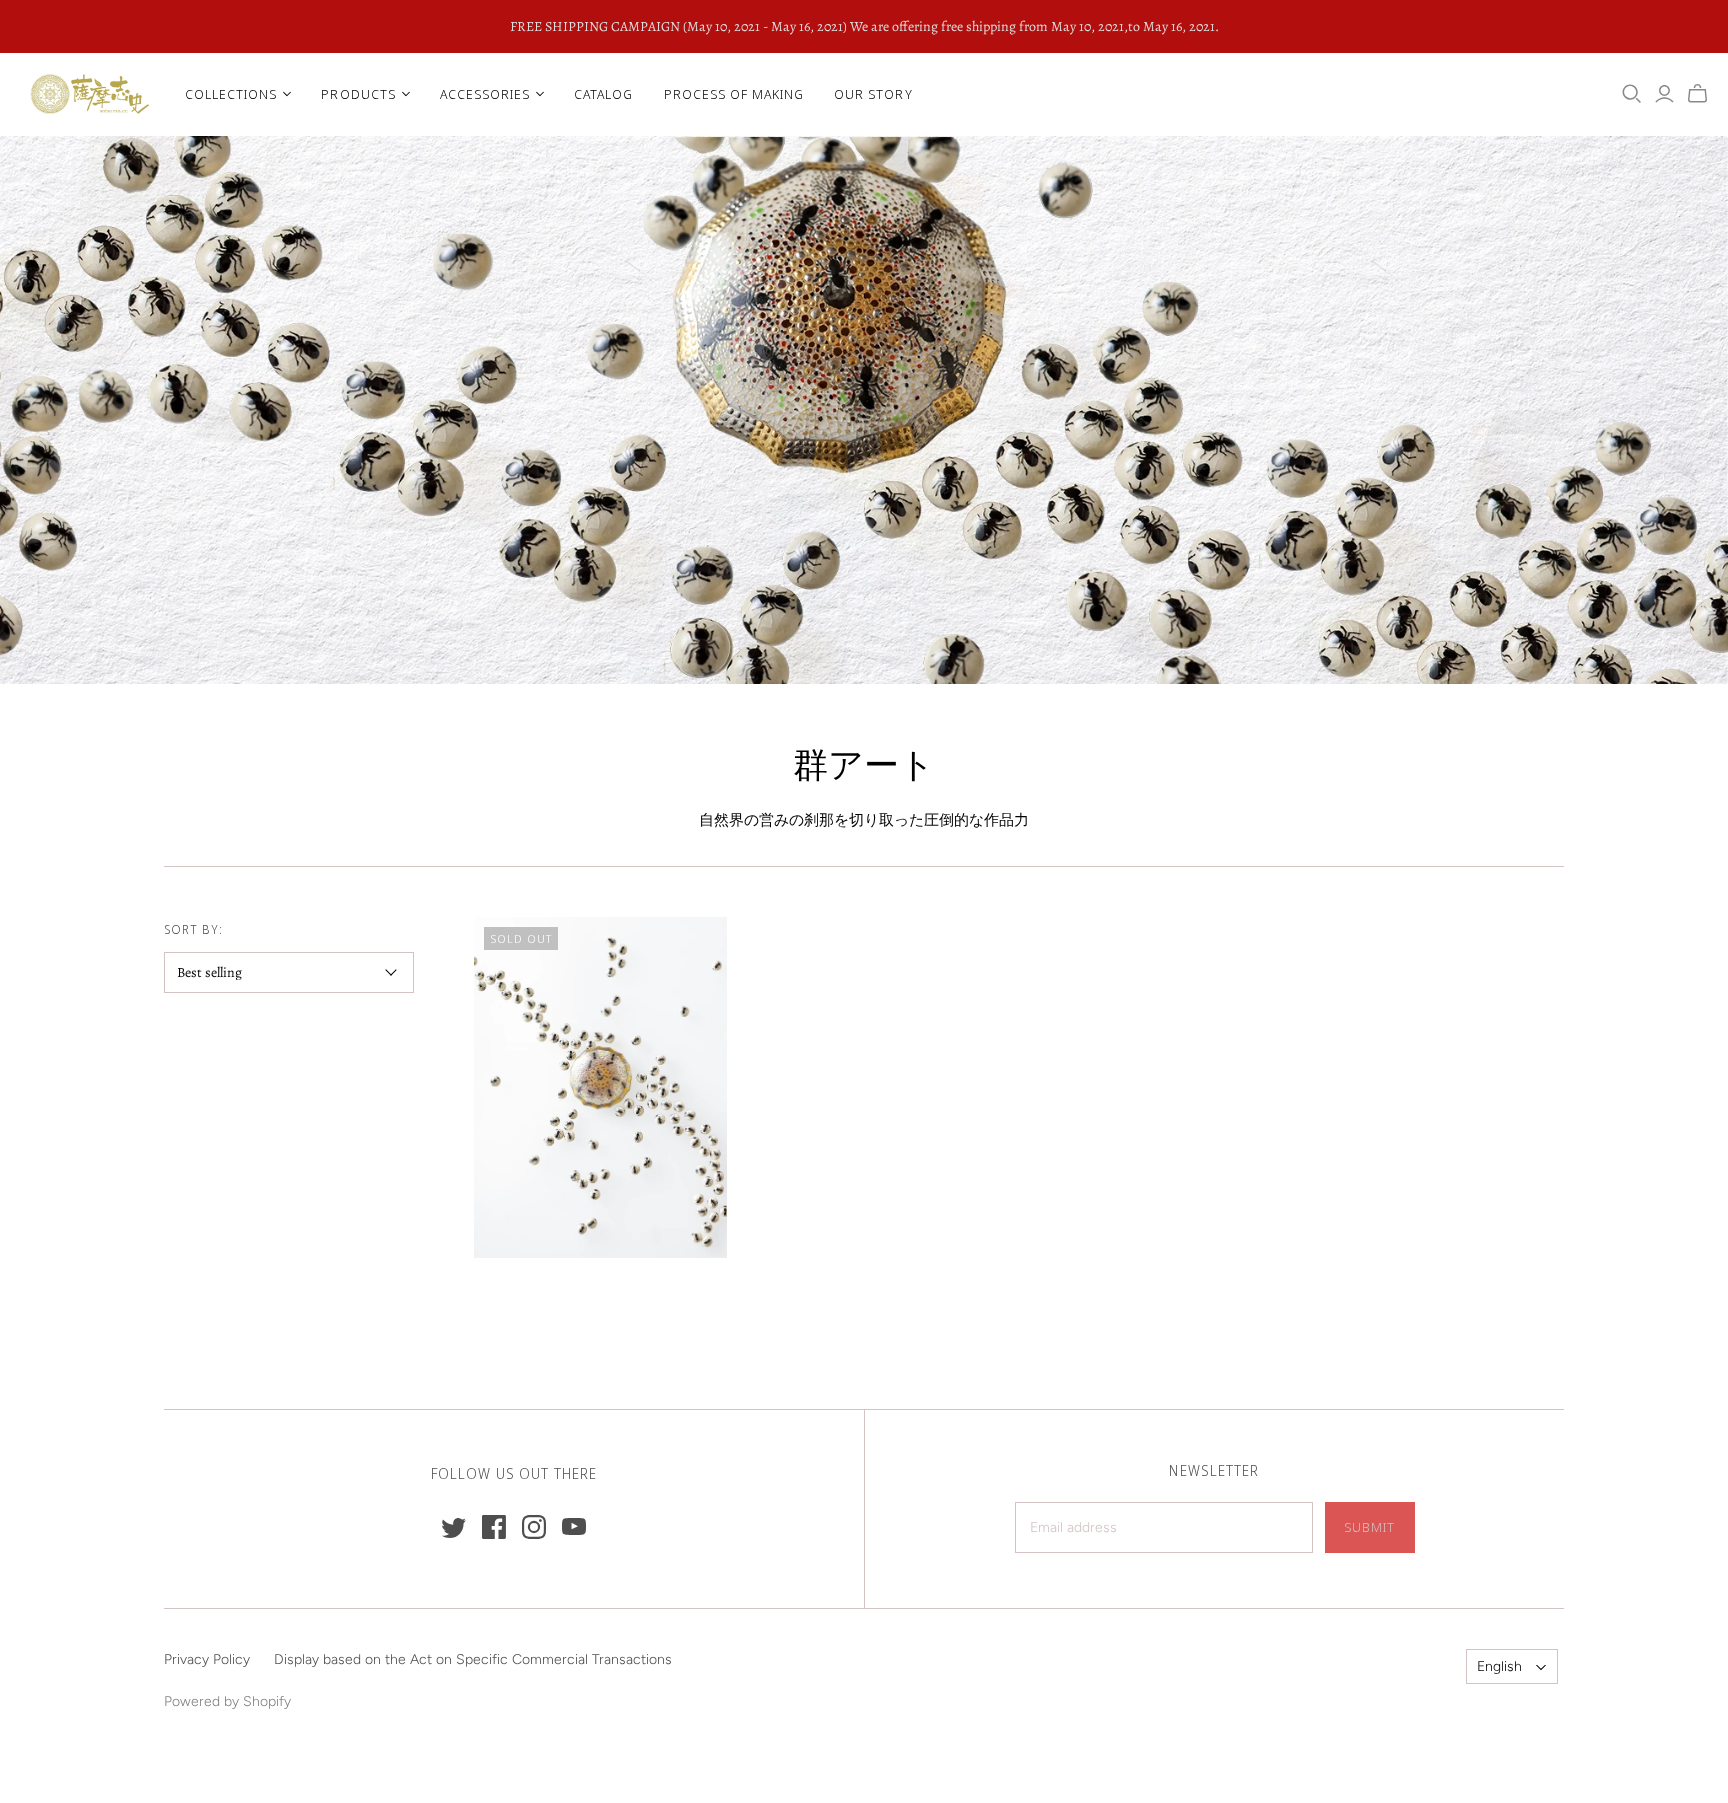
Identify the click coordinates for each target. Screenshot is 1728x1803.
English (1499, 1666)
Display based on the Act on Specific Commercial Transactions (473, 1659)
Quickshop (534, 1293)
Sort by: (193, 929)
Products (358, 94)
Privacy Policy (207, 1659)
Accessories (485, 94)
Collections (231, 94)
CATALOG (603, 94)
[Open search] (1632, 94)
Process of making (734, 94)
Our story (873, 94)
